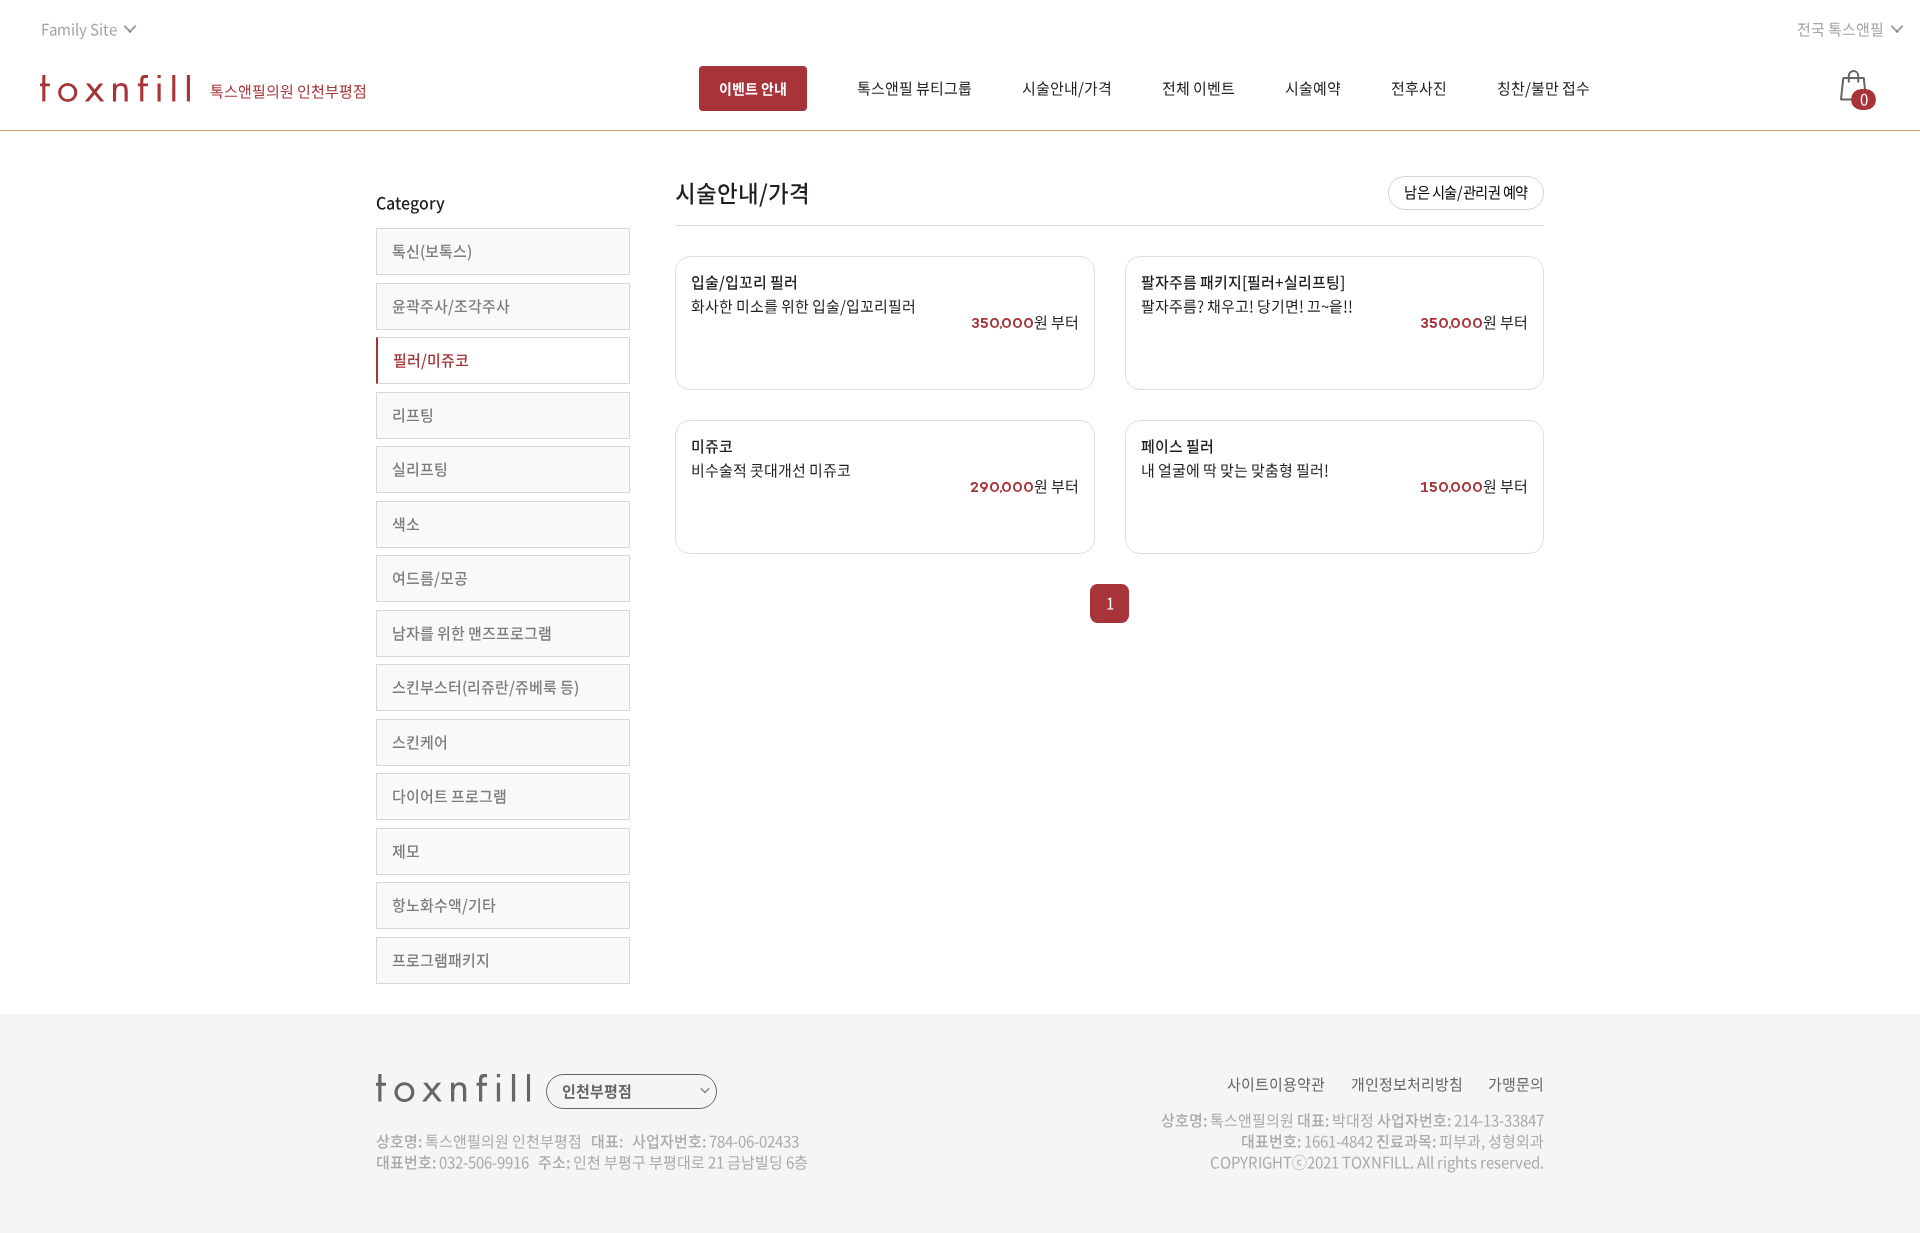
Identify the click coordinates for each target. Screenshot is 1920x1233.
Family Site (79, 29)
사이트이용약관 (1276, 1084)
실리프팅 (420, 469)
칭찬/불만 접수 (1543, 88)
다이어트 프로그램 (449, 796)
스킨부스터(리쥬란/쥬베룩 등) (485, 687)
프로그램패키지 (441, 960)
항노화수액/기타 (444, 905)
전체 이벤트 (1198, 88)
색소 (406, 524)
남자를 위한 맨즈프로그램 (472, 633)
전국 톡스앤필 (1840, 29)
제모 (406, 851)
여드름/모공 (430, 578)
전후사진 (1419, 88)
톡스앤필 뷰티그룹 (914, 88)
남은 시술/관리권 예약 (1466, 192)
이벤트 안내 (753, 88)
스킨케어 (420, 742)
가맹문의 (1516, 1084)
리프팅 (413, 415)
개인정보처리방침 (1407, 1084)
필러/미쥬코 (431, 360)
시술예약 (1313, 88)
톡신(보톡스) (432, 251)
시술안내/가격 (1067, 88)
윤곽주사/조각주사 (451, 306)
